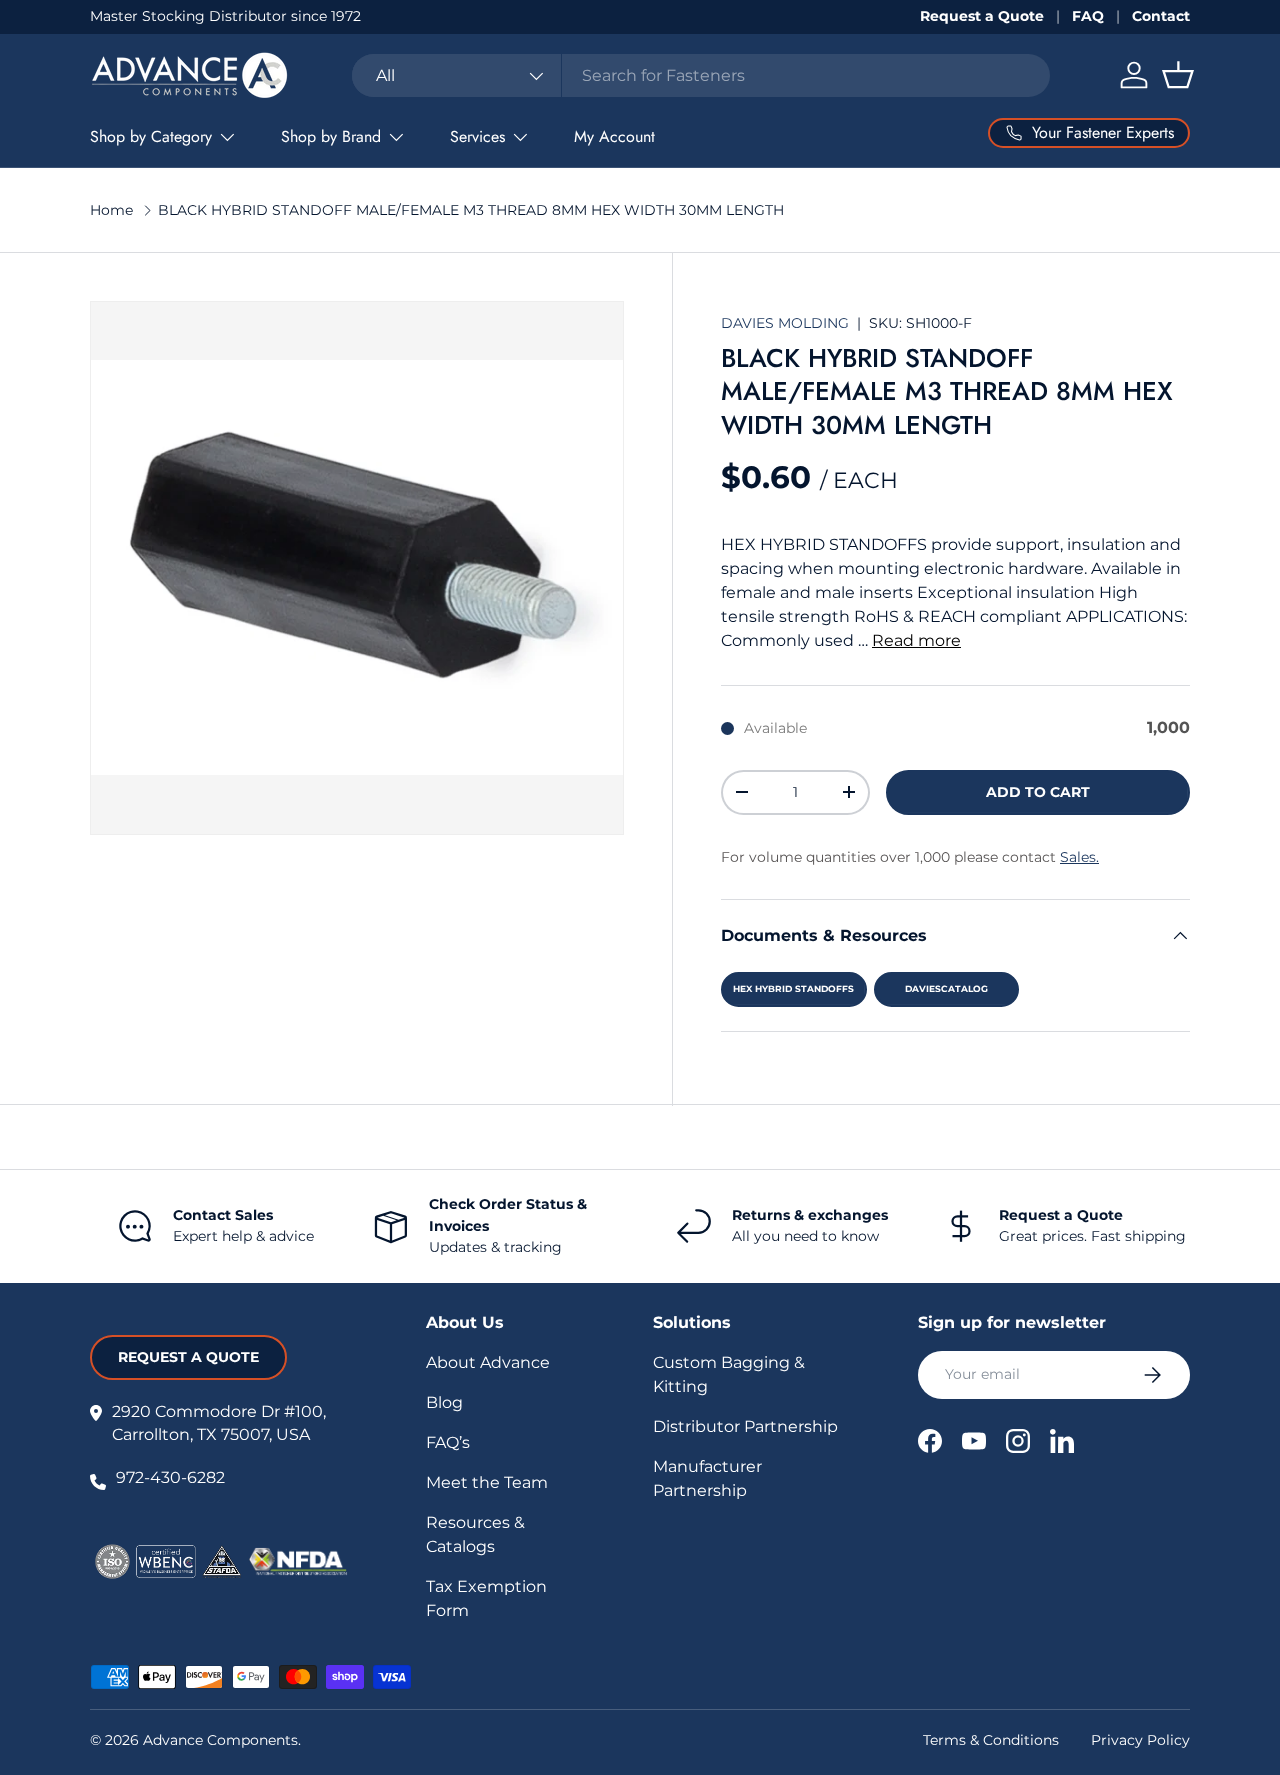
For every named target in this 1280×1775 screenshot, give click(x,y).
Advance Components (220, 1740)
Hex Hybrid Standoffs (793, 988)
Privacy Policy (1140, 1740)
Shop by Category (151, 136)
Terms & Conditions (991, 1740)
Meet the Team (487, 1482)
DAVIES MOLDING (787, 323)
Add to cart (1038, 792)
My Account (614, 136)
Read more (916, 640)
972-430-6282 (170, 1477)
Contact (1161, 16)
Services (477, 136)
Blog (444, 1402)
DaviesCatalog (946, 988)
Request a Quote (982, 16)
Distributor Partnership (745, 1426)
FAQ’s (448, 1442)
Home (111, 210)
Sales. (1079, 857)
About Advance (488, 1362)
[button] (1178, 75)
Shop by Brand (331, 136)
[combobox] (701, 75)
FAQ (1088, 16)
